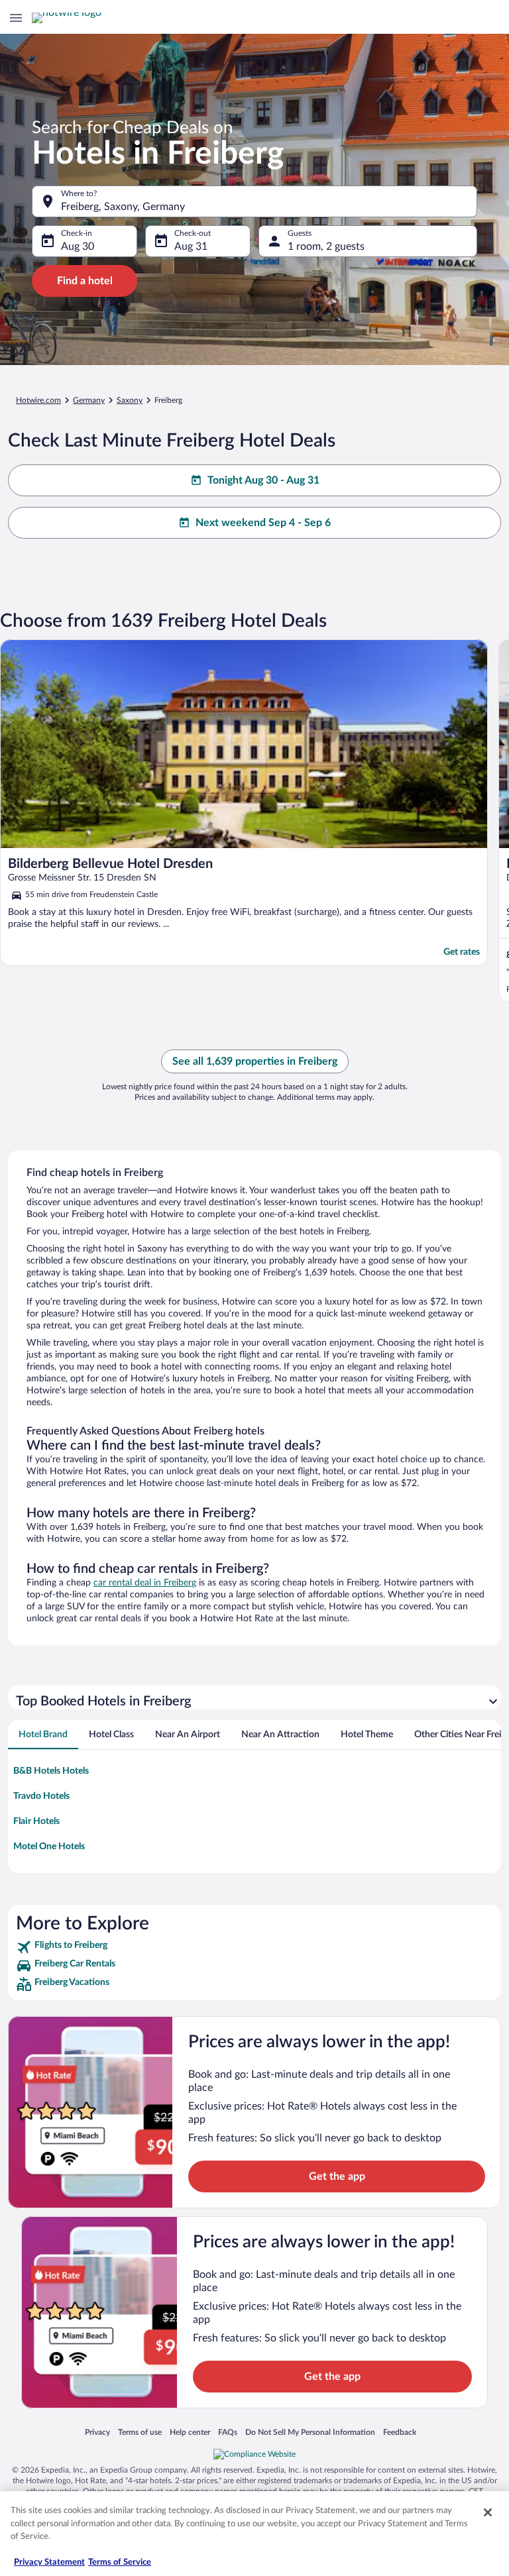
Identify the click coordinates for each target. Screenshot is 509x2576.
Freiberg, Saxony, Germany (123, 207)
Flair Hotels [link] (36, 1821)
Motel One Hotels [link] (49, 1847)
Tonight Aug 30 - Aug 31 (263, 480)
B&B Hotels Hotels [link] (51, 1771)
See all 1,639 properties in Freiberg (255, 1061)
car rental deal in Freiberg (145, 1583)
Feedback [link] (400, 2432)
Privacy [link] (97, 2432)
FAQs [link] (228, 2432)
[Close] (488, 2512)
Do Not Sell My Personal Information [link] (310, 2432)
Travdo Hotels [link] (41, 1796)
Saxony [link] (130, 400)
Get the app (337, 2176)
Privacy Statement (49, 2562)
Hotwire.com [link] (38, 400)
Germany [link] (89, 400)
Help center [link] (190, 2432)
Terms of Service (120, 2562)
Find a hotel (85, 281)
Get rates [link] (462, 952)
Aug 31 (191, 246)
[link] (254, 1947)
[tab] (43, 1735)
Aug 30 (78, 246)
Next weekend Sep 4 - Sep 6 (263, 523)
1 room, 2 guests (326, 246)
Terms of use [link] (140, 2432)
